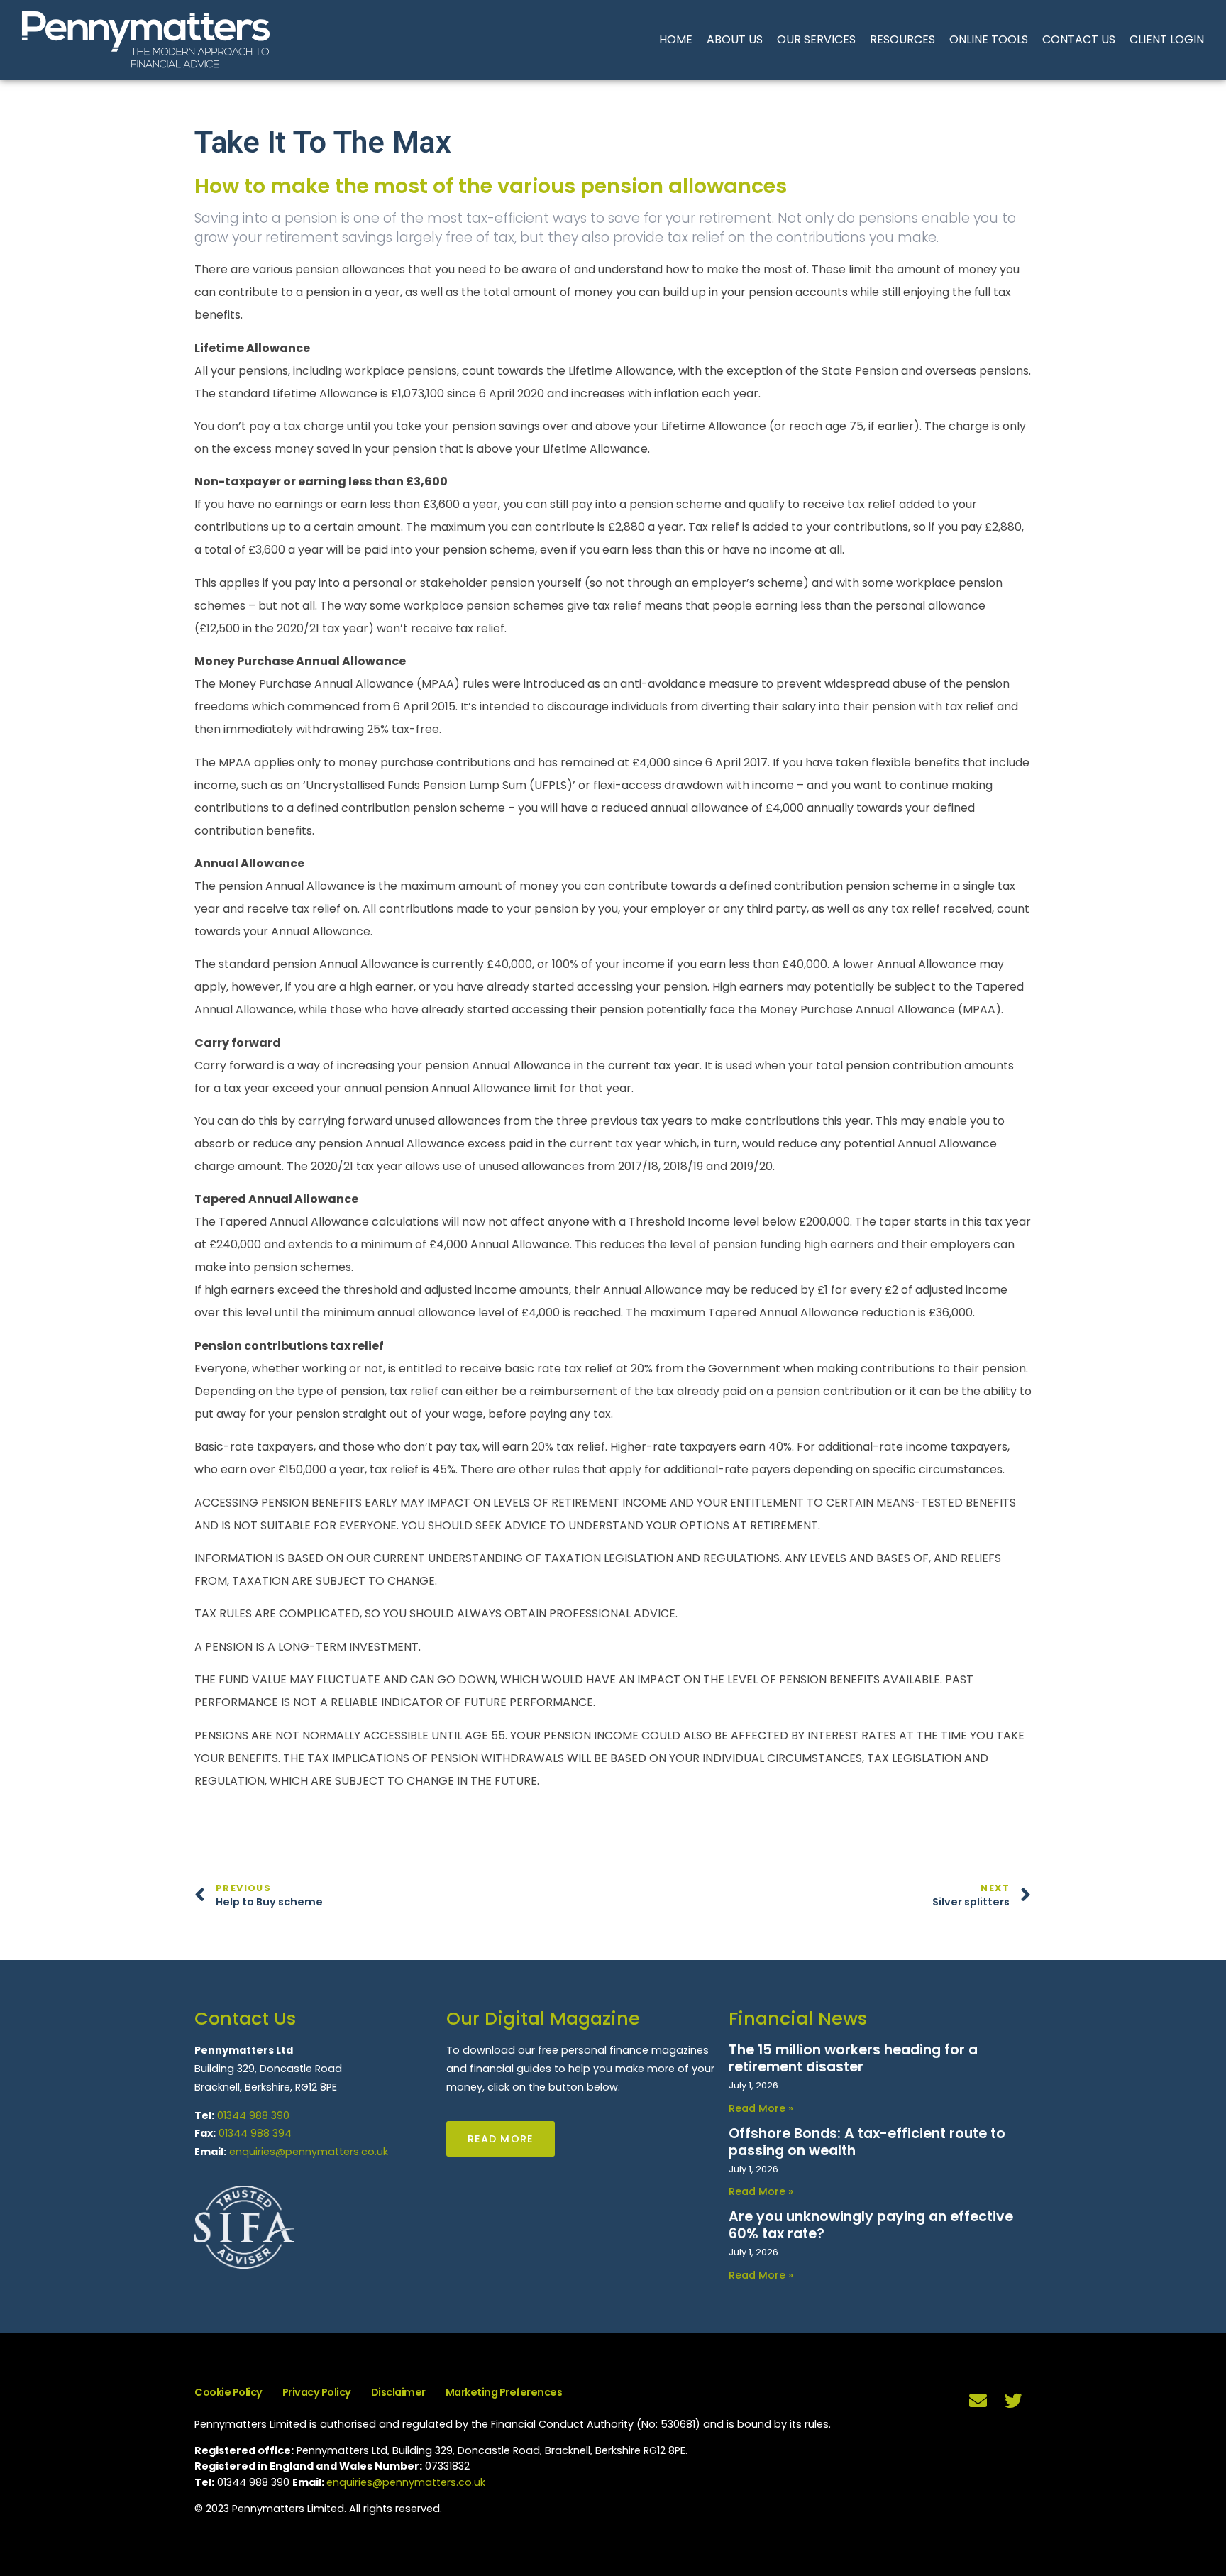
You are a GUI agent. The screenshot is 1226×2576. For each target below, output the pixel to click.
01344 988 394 (255, 2133)
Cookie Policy (228, 2392)
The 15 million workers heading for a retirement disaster (853, 2058)
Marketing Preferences (504, 2392)
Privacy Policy (317, 2392)
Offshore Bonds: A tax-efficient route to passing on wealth (867, 2142)
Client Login (1167, 39)
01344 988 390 (253, 2115)
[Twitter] (1014, 2400)
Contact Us (1079, 39)
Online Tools (989, 39)
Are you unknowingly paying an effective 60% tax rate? (871, 2225)
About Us (735, 39)
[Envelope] (978, 2400)
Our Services (816, 39)
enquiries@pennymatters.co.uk (309, 2152)
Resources (902, 39)
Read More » (761, 2108)
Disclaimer (398, 2392)
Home (676, 39)
